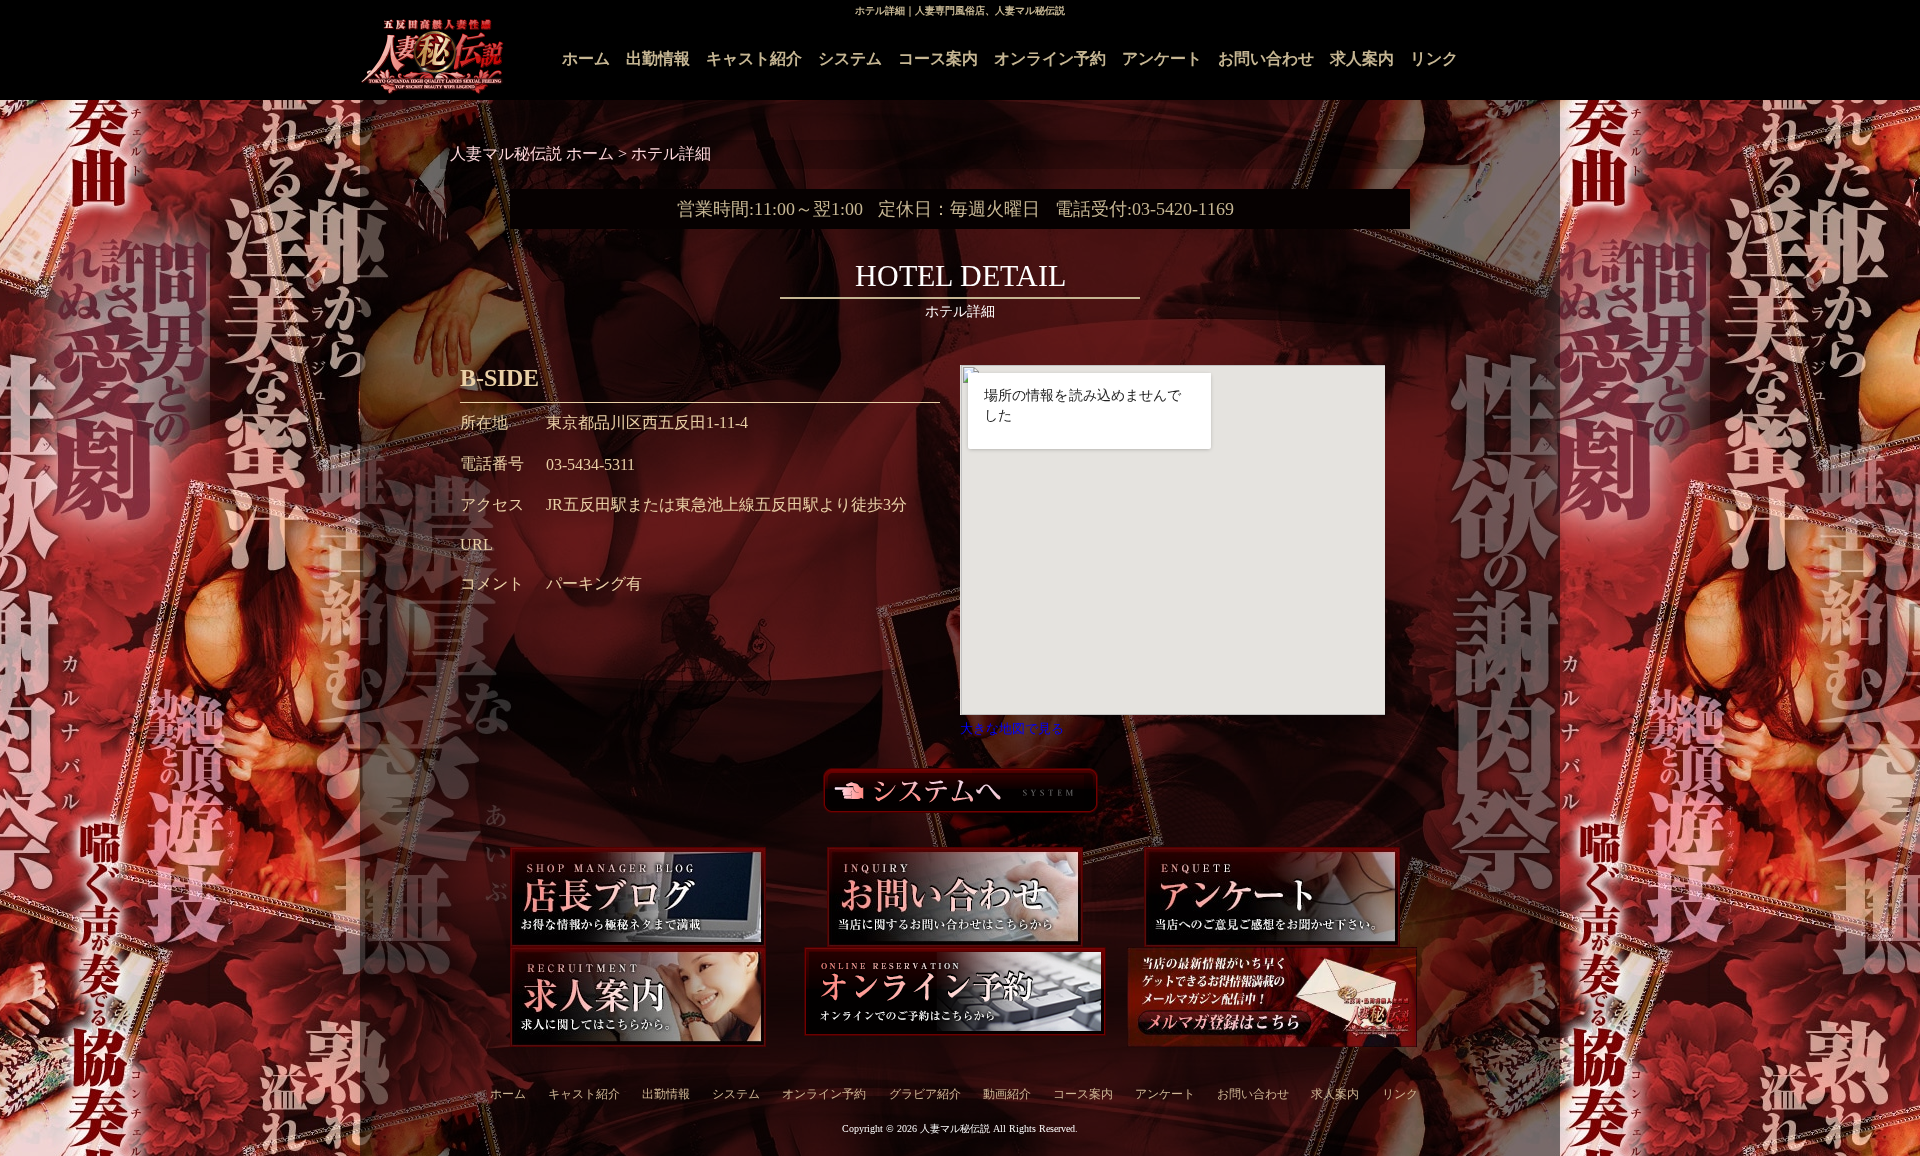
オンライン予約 (1050, 58)
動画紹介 (1007, 1094)
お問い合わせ (1266, 58)
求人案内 (1362, 58)
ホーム (586, 58)
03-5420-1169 (1183, 209)
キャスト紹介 (754, 58)
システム (850, 58)
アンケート (1162, 58)
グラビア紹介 (925, 1094)
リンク (1434, 58)
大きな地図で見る (1012, 728)
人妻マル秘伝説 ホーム (534, 153)
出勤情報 (658, 58)
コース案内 (938, 58)
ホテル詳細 (671, 153)
